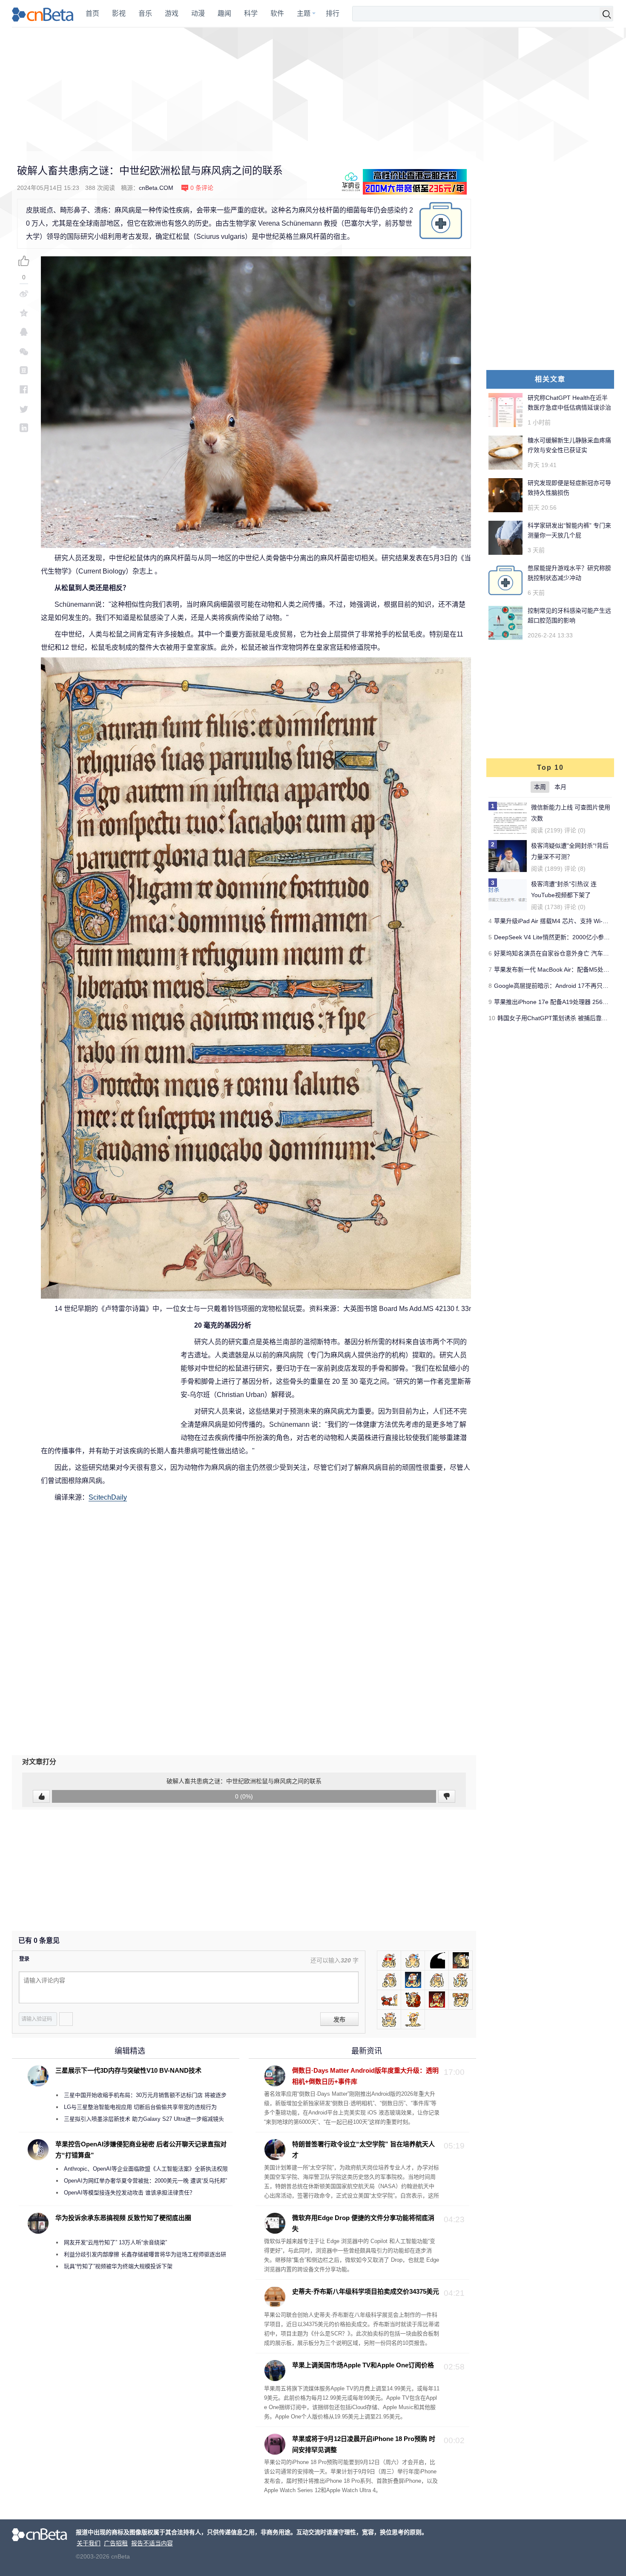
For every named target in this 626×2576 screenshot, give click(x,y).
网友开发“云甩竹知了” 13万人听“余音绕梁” (115, 2242)
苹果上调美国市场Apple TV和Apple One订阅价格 (363, 2365)
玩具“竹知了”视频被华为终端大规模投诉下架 (118, 2266)
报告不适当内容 (152, 2543)
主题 (304, 13)
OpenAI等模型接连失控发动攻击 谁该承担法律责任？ (129, 2193)
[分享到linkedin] (24, 428)
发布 (339, 2019)
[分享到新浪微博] (24, 294)
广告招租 (116, 2543)
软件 (277, 13)
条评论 (202, 188)
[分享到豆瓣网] (24, 370)
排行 (333, 13)
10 (492, 1018)
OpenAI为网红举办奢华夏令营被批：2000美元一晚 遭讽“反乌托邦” (145, 2181)
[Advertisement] (313, 89)
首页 (92, 13)
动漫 (198, 13)
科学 (251, 13)
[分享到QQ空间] (24, 313)
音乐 (145, 13)
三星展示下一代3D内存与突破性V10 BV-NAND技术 (128, 2070)
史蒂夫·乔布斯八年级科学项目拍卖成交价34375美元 (366, 2291)
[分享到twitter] (24, 409)
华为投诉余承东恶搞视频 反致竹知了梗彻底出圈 (123, 2218)
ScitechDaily (108, 1497)
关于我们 (89, 2543)
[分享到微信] (24, 351)
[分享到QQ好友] (24, 332)
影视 (119, 13)
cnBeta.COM (156, 188)
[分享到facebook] (24, 389)
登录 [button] (24, 1959)
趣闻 (224, 13)
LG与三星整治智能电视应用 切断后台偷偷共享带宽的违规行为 (140, 2107)
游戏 (172, 13)
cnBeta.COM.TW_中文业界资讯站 (43, 14)
